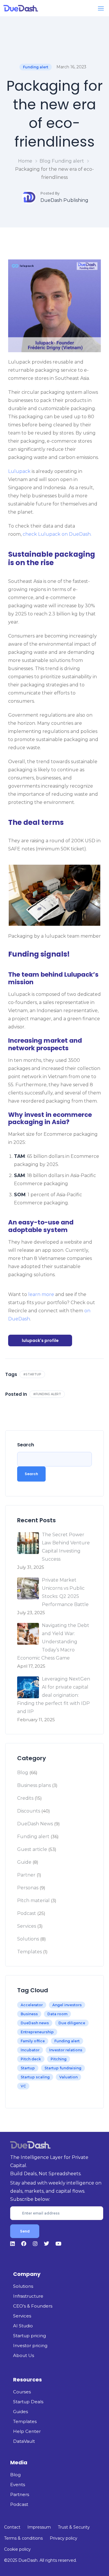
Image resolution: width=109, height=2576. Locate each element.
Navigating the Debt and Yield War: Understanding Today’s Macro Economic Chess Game (53, 1642)
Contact (12, 2527)
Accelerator (32, 2005)
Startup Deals (28, 2402)
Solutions (28, 1939)
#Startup (32, 1374)
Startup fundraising (63, 2068)
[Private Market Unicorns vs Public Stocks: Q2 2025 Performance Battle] (28, 1588)
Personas (28, 1888)
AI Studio (23, 2326)
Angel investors (67, 2005)
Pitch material (33, 1901)
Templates (30, 1952)
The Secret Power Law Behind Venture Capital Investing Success (66, 1547)
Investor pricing (30, 2346)
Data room (57, 2014)
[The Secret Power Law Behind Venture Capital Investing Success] (28, 1543)
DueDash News (35, 1824)
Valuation (68, 2077)
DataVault (24, 2441)
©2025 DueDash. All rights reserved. (40, 2560)
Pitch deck (31, 2059)
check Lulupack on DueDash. (57, 534)
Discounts (29, 1811)
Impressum (39, 2527)
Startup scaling (35, 2077)
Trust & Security (74, 2527)
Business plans (34, 1785)
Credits (25, 1798)
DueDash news (35, 2023)
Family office (33, 2041)
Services (27, 1926)
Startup (28, 2068)
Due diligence (72, 2023)
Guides (20, 2412)
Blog (45, 161)
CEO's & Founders (33, 2306)
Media (19, 2462)
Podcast (27, 1913)
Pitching (59, 2059)
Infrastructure (28, 2296)
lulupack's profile (40, 1340)
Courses (22, 2392)
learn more (41, 1294)
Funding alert (36, 67)
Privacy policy (64, 2538)
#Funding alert (47, 1394)
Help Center (27, 2431)
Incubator (30, 2050)
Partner (26, 1875)
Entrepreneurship (37, 2032)
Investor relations (66, 2050)
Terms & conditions (23, 2538)
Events (18, 2485)
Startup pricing (30, 2336)
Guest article (32, 1849)
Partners (20, 2494)
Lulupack (19, 471)
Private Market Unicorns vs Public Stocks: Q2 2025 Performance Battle (65, 1592)
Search (26, 1445)
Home (25, 161)
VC (23, 2086)
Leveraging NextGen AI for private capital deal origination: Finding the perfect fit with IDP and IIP (54, 1695)
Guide (24, 1862)
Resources (27, 2380)
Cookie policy (17, 2549)
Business (29, 2014)
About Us (24, 2355)
